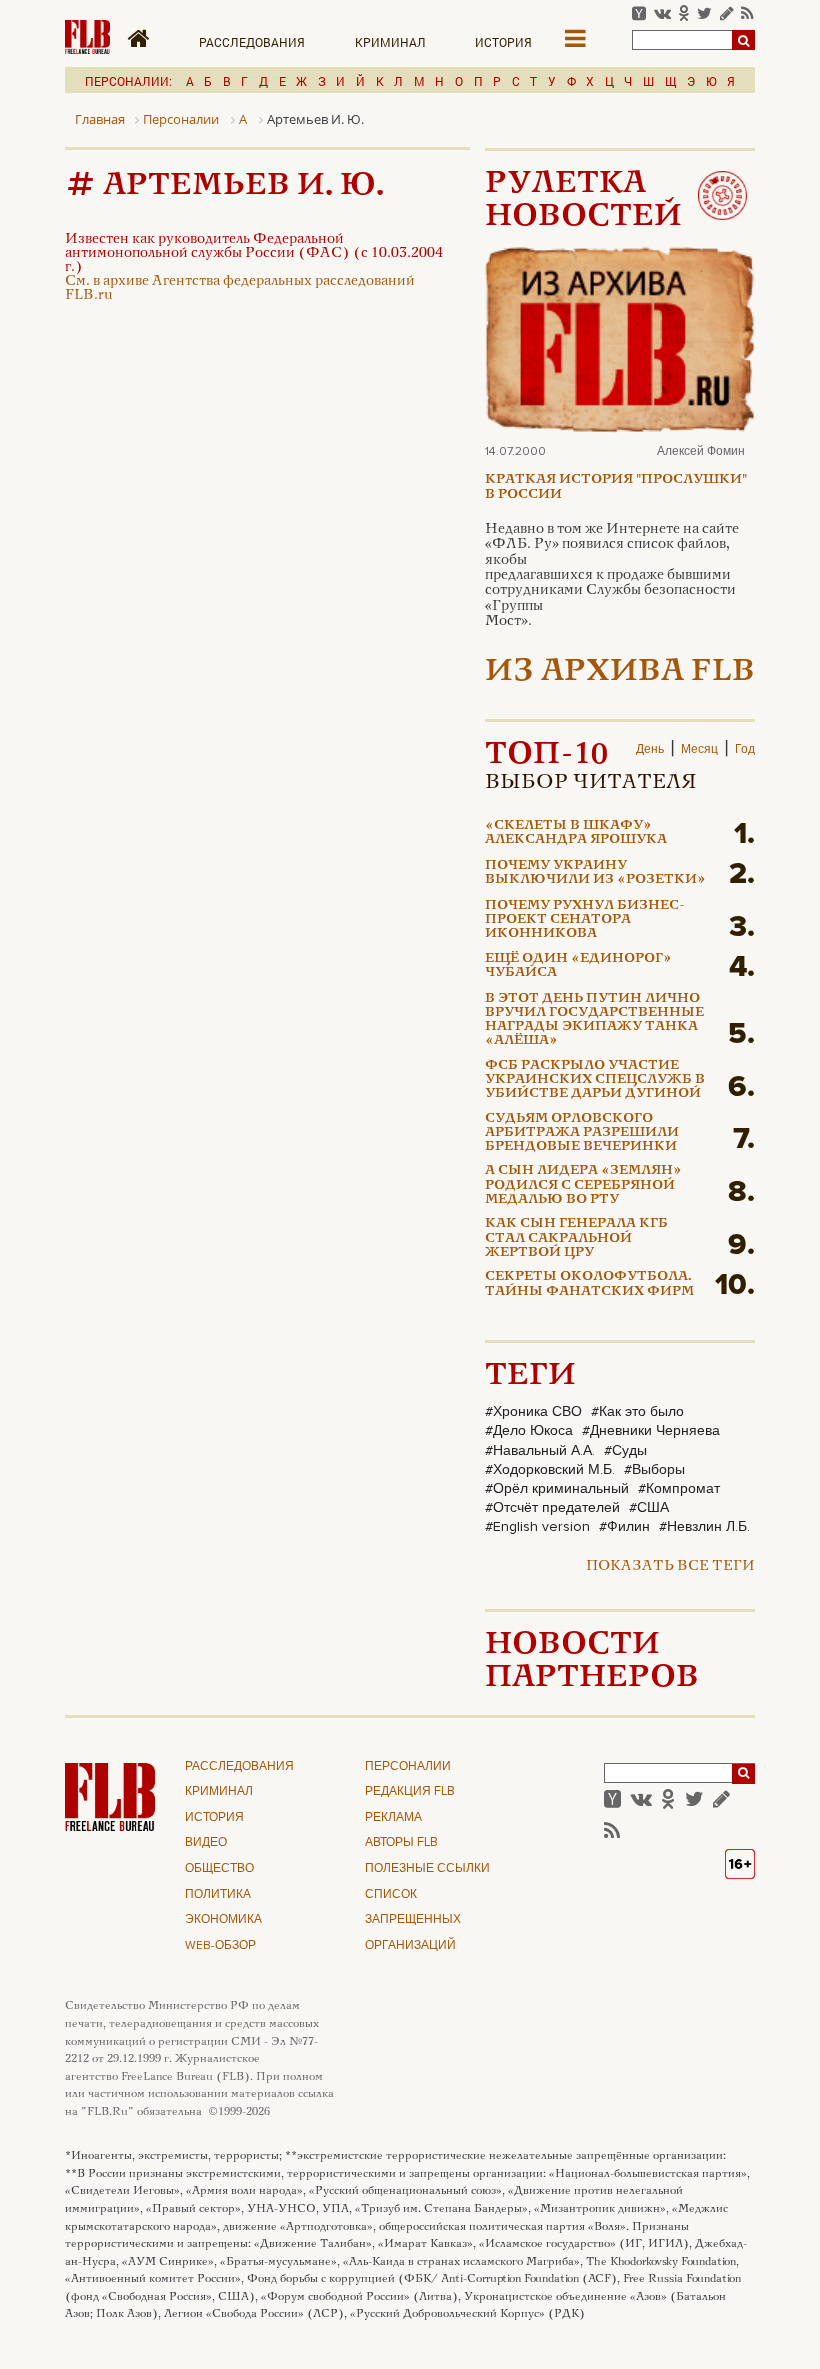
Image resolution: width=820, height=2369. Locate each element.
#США (649, 1508)
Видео (206, 1843)
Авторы (401, 1843)
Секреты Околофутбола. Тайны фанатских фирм (589, 1284)
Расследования (252, 42)
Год (745, 750)
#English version (537, 1527)
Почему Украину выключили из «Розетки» (595, 873)
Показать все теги (670, 1566)
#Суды (625, 1451)
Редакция (410, 1792)
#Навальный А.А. (540, 1451)
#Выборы (654, 1470)
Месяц (699, 750)
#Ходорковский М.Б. (550, 1470)
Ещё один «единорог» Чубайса (578, 966)
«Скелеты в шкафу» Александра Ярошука (576, 833)
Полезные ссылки (427, 1869)
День (650, 750)
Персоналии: (128, 81)
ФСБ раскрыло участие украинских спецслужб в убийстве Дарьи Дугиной (595, 1080)
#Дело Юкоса (529, 1431)
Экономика (223, 1920)
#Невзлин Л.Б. (704, 1527)
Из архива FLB (620, 672)
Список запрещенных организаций (413, 1920)
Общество (219, 1869)
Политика (218, 1895)
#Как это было (637, 1412)
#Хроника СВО (533, 1412)
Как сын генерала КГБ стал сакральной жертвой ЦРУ (576, 1238)
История (503, 42)
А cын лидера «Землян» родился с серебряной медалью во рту (583, 1185)
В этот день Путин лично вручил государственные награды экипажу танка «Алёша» (594, 1020)
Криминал (390, 42)
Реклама (393, 1818)
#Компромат (679, 1489)
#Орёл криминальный (557, 1489)
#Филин (624, 1527)
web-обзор (220, 1946)
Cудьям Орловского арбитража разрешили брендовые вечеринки (582, 1133)
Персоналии (408, 1767)
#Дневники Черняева (651, 1431)
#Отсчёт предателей (552, 1508)
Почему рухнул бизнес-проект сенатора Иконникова (585, 920)
